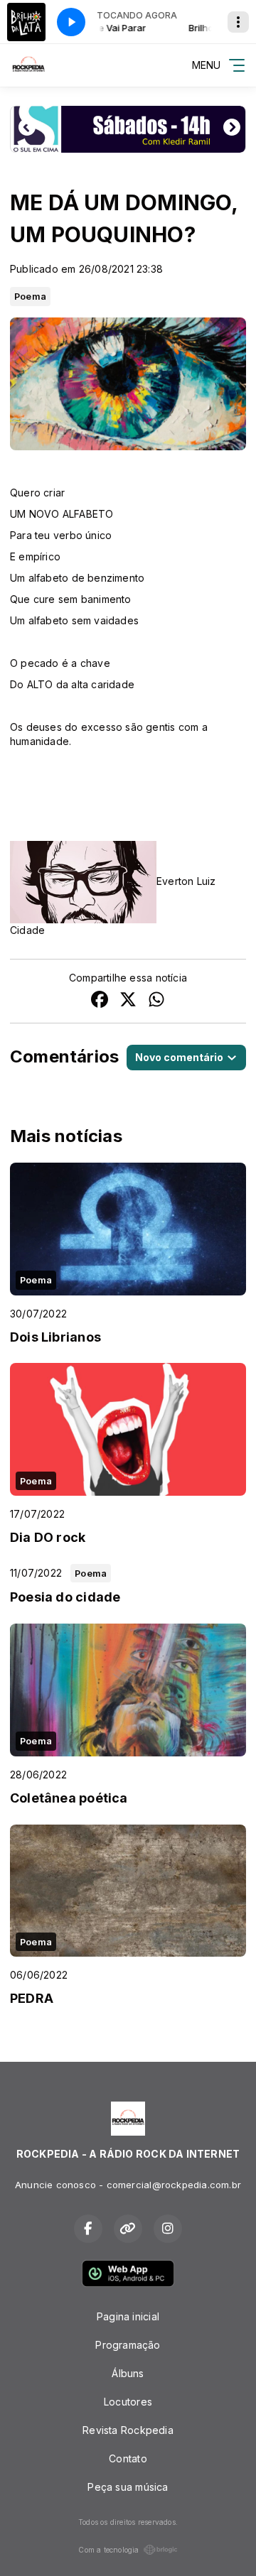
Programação (128, 2345)
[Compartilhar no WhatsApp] (156, 1001)
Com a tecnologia (108, 2550)
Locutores (128, 2402)
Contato (128, 2458)
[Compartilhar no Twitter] (128, 1001)
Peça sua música (128, 2487)
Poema (30, 296)
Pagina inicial (128, 2316)
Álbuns (128, 2373)
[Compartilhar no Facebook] (100, 1001)
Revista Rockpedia (128, 2430)
